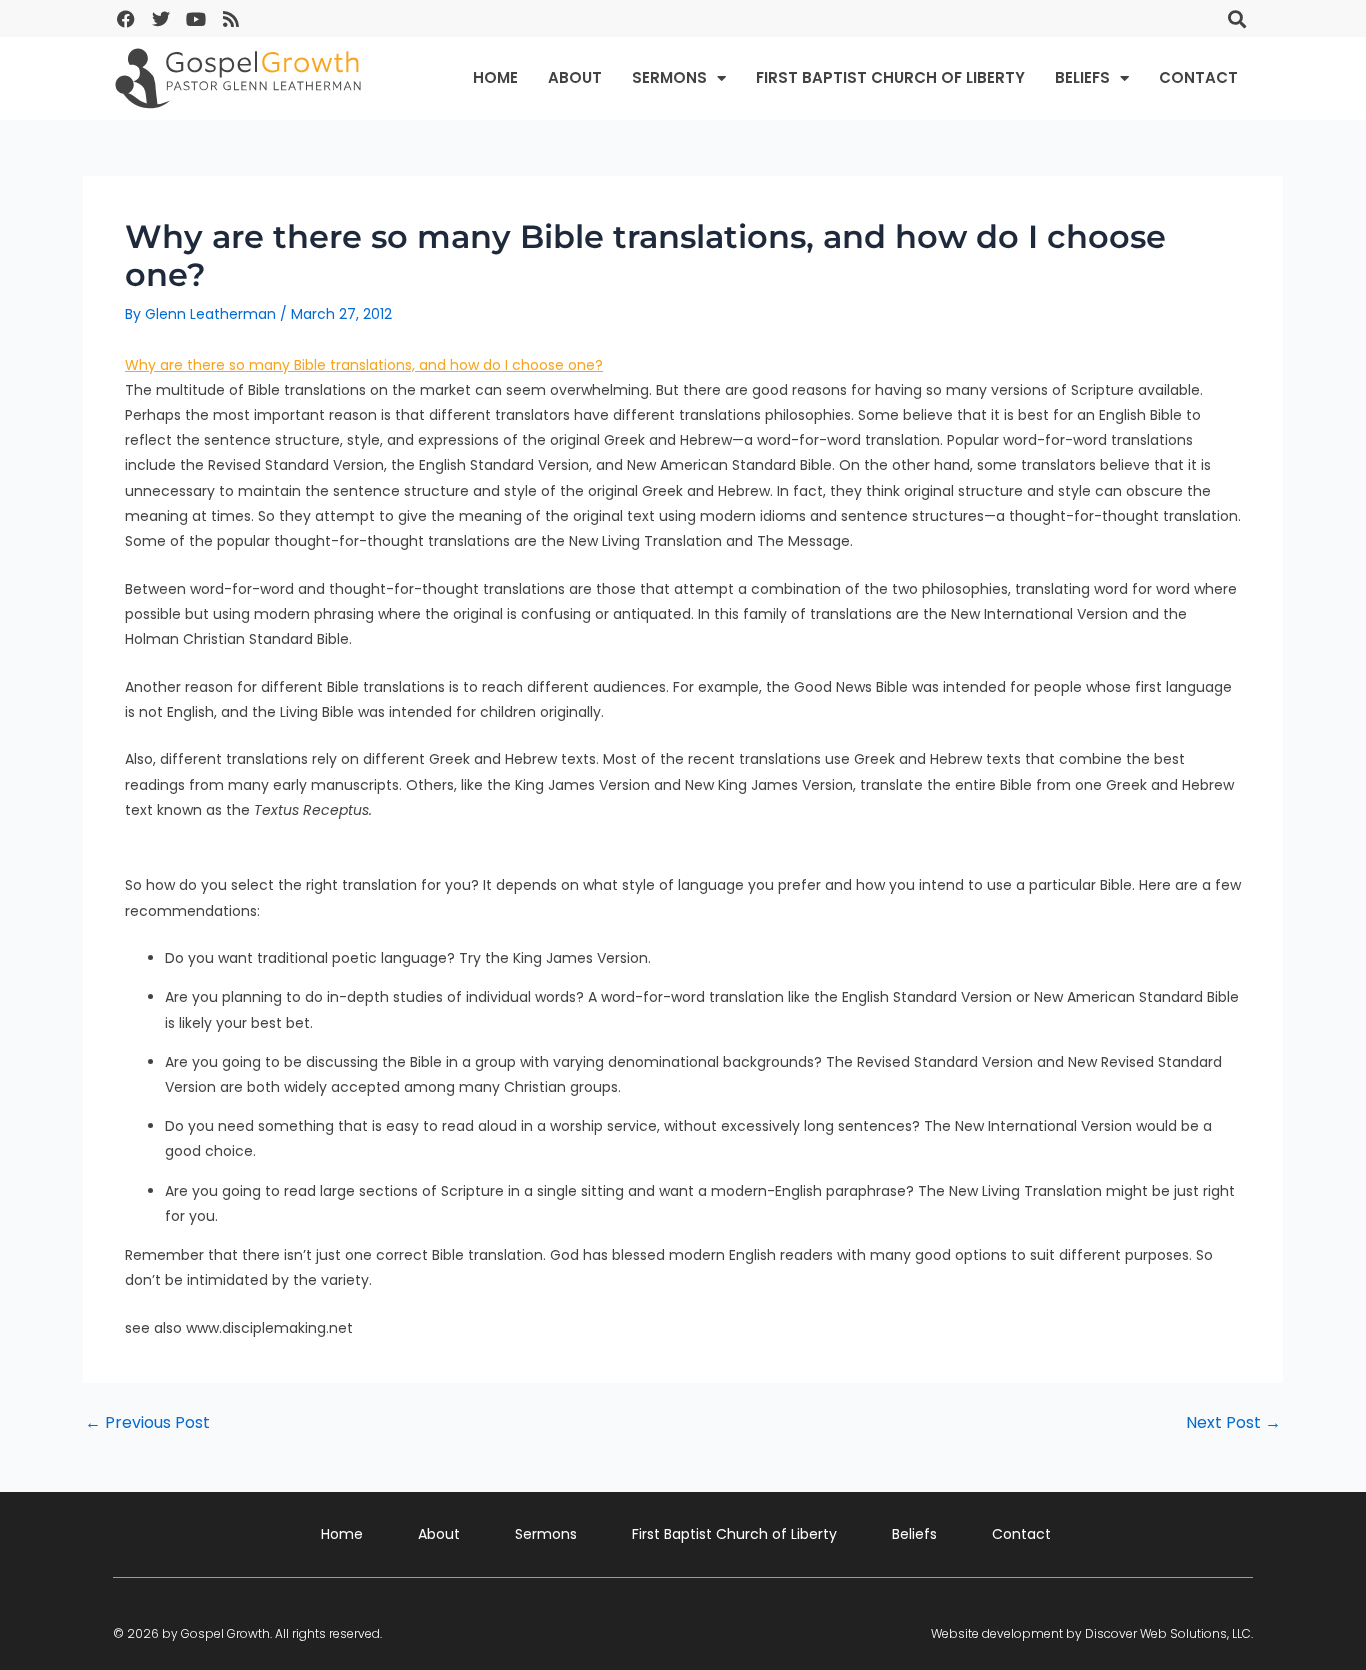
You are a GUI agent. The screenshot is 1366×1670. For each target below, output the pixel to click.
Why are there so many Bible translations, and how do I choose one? (364, 365)
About (575, 77)
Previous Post (147, 1423)
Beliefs (1082, 77)
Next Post (1233, 1423)
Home (495, 77)
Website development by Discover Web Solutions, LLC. (1092, 1633)
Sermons (669, 77)
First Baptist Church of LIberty (890, 77)
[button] (1236, 18)
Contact (1198, 77)
